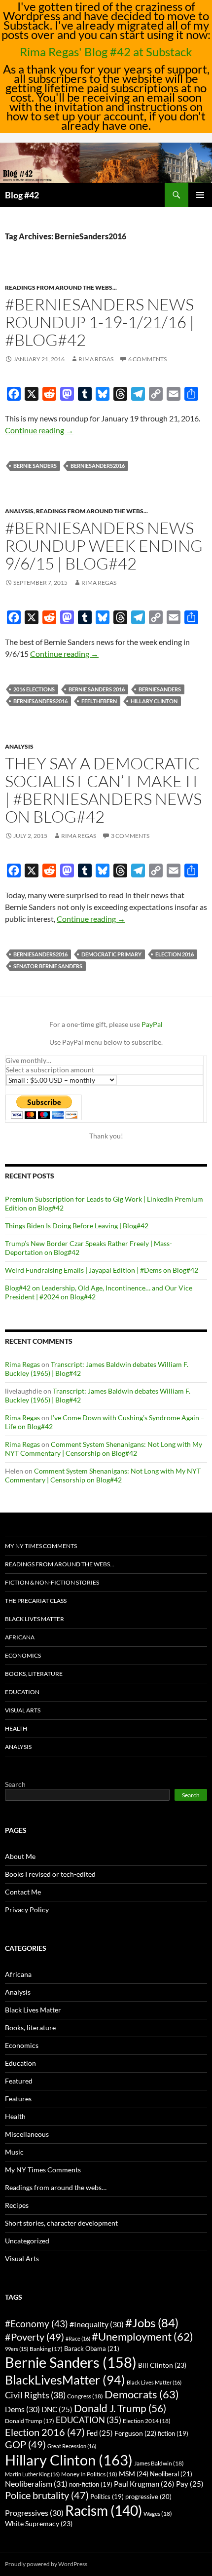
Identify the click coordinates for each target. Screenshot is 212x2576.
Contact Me (23, 1892)
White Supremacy (39, 2523)
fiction (173, 2434)
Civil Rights (35, 2395)
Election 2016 (175, 954)
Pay (190, 2484)
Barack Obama (92, 2349)
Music (14, 2152)
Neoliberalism (36, 2483)
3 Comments (130, 836)
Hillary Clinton (154, 701)
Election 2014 (147, 2421)
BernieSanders (160, 689)
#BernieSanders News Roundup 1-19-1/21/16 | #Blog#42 (100, 322)
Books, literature (34, 1674)
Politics (107, 2497)
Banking (46, 2349)
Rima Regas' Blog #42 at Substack (106, 52)
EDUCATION (88, 2420)
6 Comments (147, 359)
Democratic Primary (111, 954)
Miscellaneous (27, 2134)
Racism (104, 2510)
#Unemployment (142, 2337)
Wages (158, 2514)
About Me (20, 1856)
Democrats (142, 2394)
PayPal (152, 1024)
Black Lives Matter (35, 1619)
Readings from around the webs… (60, 1564)
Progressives (34, 2513)
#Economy (36, 2324)
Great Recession (72, 2446)
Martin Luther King (32, 2474)
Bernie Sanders (35, 466)
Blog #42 (22, 195)
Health (16, 1728)
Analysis (19, 511)
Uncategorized (27, 2241)
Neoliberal (171, 2474)
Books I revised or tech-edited (50, 1874)
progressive (148, 2497)
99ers (17, 2349)
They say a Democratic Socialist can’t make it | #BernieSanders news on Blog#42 (103, 790)
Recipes (17, 2205)
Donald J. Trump (120, 2408)
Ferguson (135, 2433)
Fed (100, 2433)
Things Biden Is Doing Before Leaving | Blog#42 (77, 1226)
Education (22, 1692)
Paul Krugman (144, 2484)
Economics (23, 1655)
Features (18, 2099)
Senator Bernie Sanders (48, 966)
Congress (85, 2396)
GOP (25, 2444)
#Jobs (152, 2323)
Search (15, 1784)
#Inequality (97, 2324)
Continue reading (39, 430)
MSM (134, 2474)
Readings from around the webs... (61, 287)
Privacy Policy (27, 1910)
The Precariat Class (36, 1601)
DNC (57, 2409)
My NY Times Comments (41, 1546)
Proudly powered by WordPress (46, 2564)
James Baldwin (159, 2463)
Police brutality (47, 2495)
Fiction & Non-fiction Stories (52, 1582)
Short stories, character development (61, 2223)
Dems (22, 2409)
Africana (20, 1637)
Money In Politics (89, 2474)
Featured (19, 2081)
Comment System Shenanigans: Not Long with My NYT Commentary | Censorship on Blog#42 (104, 1449)
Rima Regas (96, 359)
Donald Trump (30, 2421)
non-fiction (91, 2484)
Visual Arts (23, 1710)
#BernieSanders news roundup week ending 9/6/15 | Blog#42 (104, 546)
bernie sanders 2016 (97, 689)
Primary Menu (200, 195)
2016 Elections (34, 689)
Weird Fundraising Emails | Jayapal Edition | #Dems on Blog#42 (102, 1270)
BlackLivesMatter (65, 2380)
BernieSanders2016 (98, 466)
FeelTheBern (99, 701)
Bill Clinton (162, 2365)
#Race (78, 2338)
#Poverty (35, 2337)
